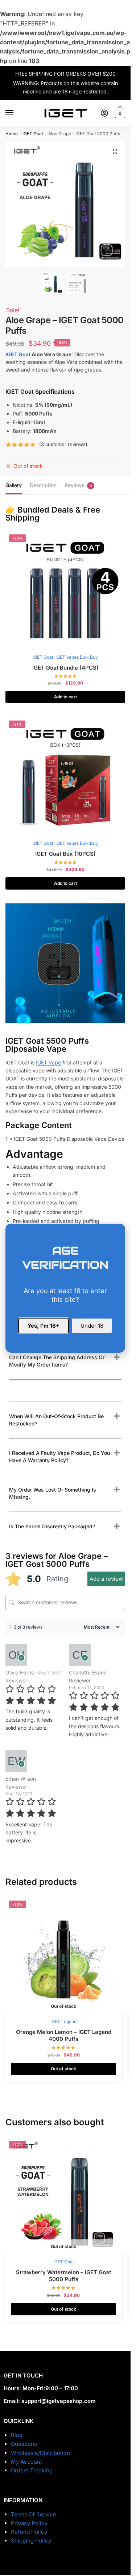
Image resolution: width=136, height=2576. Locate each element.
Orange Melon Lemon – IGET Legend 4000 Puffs (64, 2036)
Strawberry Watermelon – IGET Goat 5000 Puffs (63, 2276)
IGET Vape (48, 1062)
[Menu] (16, 113)
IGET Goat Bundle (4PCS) (65, 668)
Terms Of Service (34, 2514)
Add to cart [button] (65, 697)
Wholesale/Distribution (40, 2453)
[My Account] (104, 113)
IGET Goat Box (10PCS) (65, 854)
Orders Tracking (32, 2470)
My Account (26, 2462)
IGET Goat (33, 134)
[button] (115, 152)
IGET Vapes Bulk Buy (77, 657)
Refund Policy (29, 2532)
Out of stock (63, 2069)
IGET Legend (63, 2021)
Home (12, 134)
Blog (17, 2435)
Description (43, 485)
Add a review (106, 1579)
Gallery (14, 485)
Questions (24, 2444)
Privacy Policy (29, 2523)
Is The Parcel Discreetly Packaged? (52, 1526)
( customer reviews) (63, 444)
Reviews (74, 485)
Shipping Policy (31, 2541)
